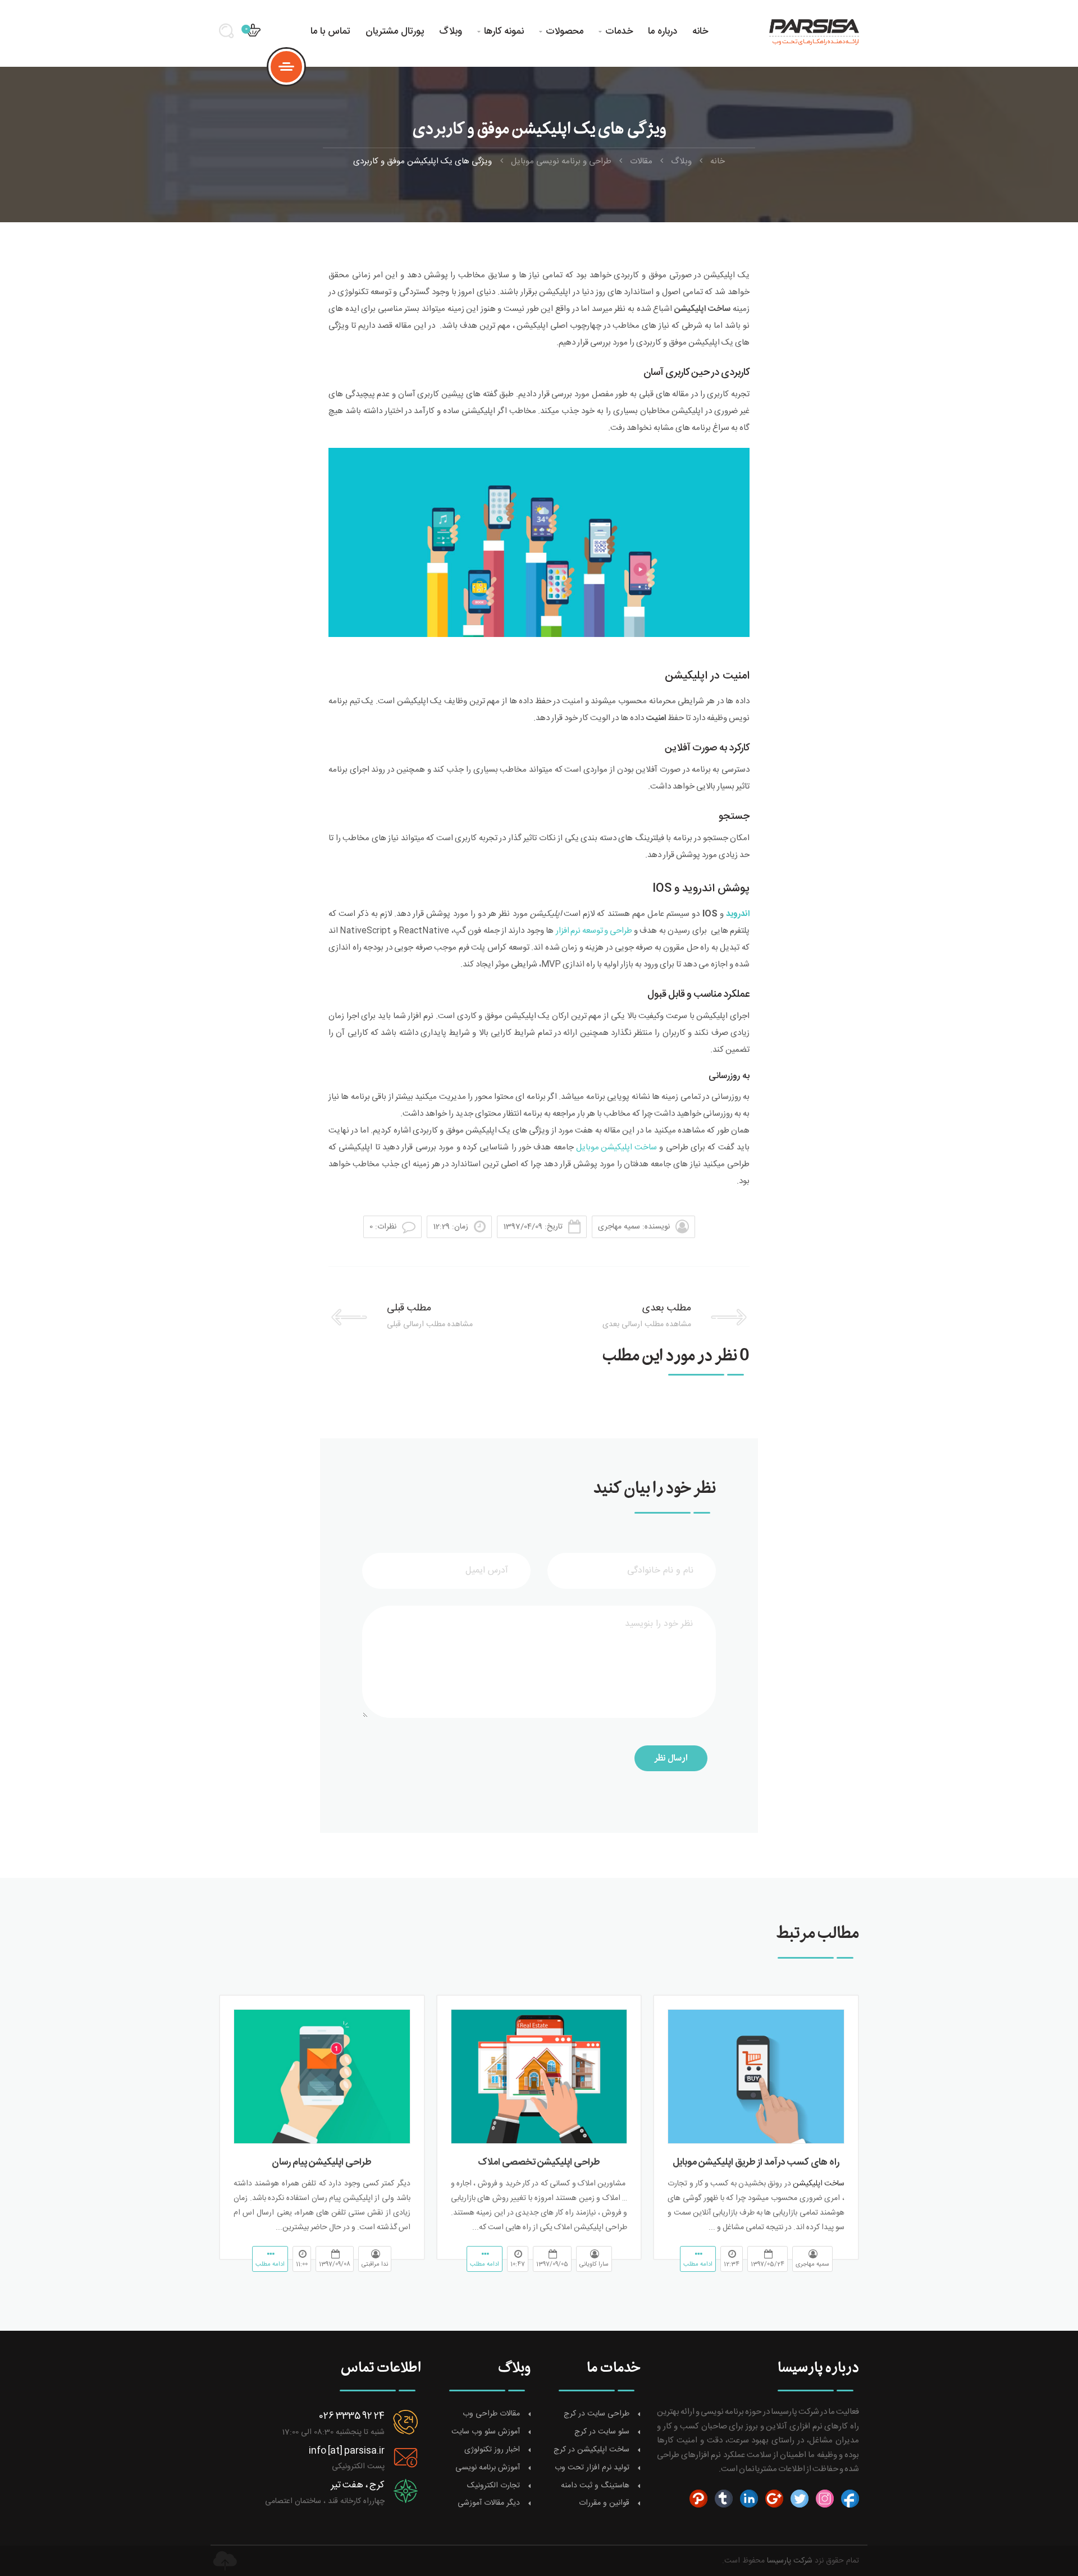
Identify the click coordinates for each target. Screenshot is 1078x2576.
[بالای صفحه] (225, 2561)
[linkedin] (748, 2499)
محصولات (561, 31)
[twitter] (798, 2499)
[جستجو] (230, 35)
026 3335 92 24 (352, 2416)
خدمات (616, 31)
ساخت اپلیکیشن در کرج (591, 2450)
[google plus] (773, 2499)
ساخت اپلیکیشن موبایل (616, 1147)
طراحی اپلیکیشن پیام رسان (322, 2162)
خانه (700, 31)
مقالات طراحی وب (491, 2414)
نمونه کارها (501, 31)
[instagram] (823, 2499)
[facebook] (849, 2499)
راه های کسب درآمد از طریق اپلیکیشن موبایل (756, 2162)
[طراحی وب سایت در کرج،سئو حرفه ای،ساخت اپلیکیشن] (810, 31)
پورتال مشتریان (395, 31)
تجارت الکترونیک (494, 2486)
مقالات (641, 161)
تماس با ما (330, 31)
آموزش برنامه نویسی (488, 2468)
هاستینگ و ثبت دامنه (595, 2486)
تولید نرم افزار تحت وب (592, 2468)
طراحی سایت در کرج (597, 2414)
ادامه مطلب (698, 2265)
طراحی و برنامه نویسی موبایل (561, 161)
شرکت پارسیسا (790, 2561)
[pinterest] (698, 2499)
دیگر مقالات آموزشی (489, 2503)
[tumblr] (722, 2499)
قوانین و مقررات (604, 2503)
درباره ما (663, 31)
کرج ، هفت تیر (358, 2485)
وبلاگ (451, 31)
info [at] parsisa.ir (347, 2451)
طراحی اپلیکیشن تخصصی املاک (539, 2162)
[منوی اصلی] (286, 67)
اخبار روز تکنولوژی (492, 2450)
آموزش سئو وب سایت (486, 2432)
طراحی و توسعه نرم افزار (594, 931)
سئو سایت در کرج (602, 2432)
